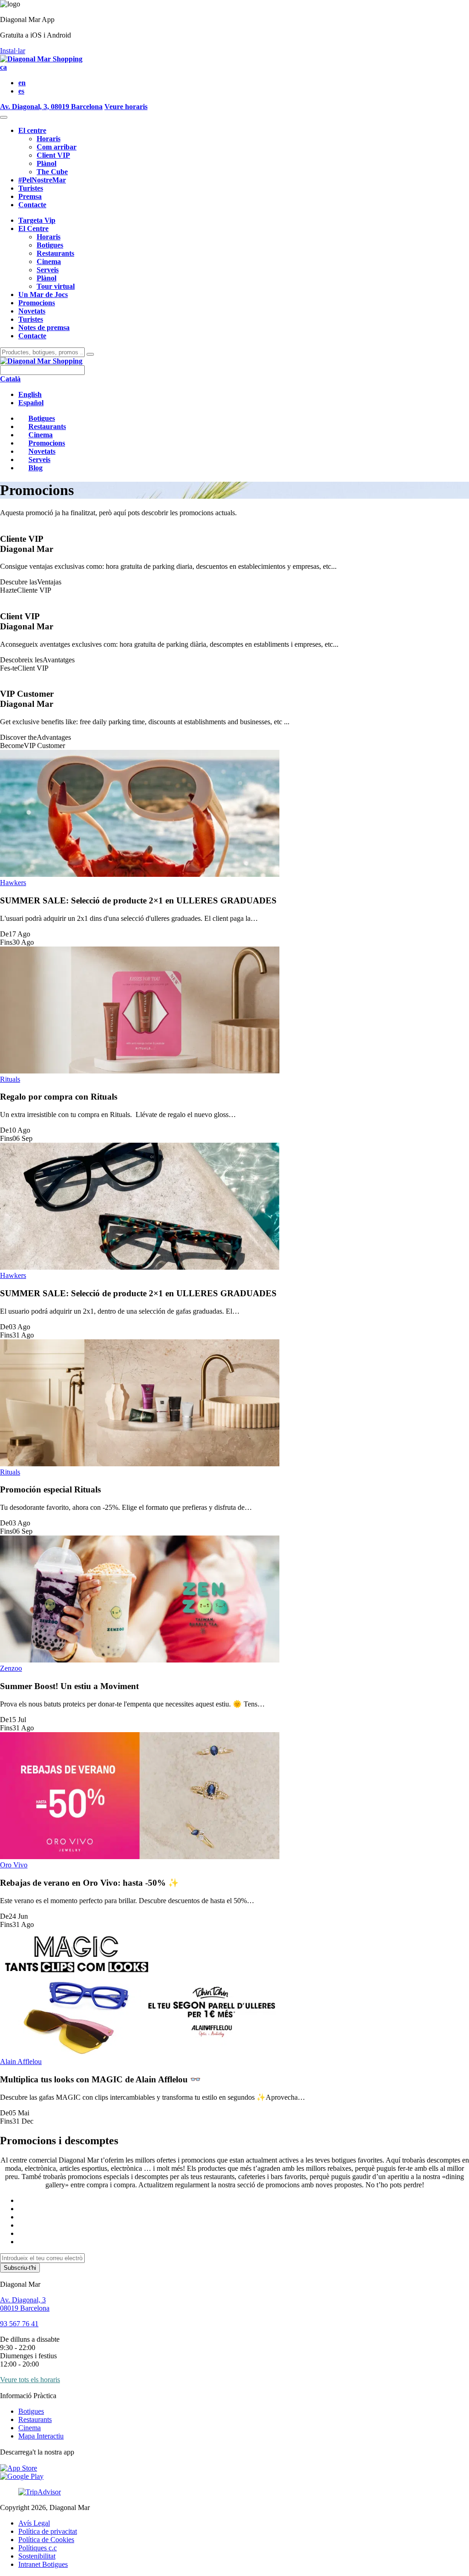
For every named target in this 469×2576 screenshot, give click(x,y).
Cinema (49, 261)
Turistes (31, 188)
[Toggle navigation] (4, 117)
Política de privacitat (48, 2531)
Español (31, 403)
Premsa (30, 196)
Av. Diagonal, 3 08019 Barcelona (25, 2304)
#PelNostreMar (42, 180)
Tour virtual (56, 286)
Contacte (32, 205)
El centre (32, 130)
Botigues (50, 245)
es (21, 91)
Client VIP (53, 155)
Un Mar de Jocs (43, 294)
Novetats (32, 311)
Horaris (49, 139)
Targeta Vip (37, 220)
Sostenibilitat (37, 2556)
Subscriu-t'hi (20, 2268)
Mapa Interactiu (41, 2436)
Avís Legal (34, 2523)
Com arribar (57, 147)
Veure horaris (126, 107)
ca (3, 67)
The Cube (52, 172)
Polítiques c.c (38, 2548)
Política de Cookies (46, 2540)
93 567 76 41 (19, 2324)
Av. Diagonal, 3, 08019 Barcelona (51, 107)
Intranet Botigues (43, 2564)
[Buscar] (90, 354)
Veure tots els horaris (30, 2380)
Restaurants (55, 253)
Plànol (46, 163)
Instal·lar (13, 51)
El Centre (33, 228)
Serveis (48, 270)
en (22, 83)
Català (10, 379)
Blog (35, 468)
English (30, 394)
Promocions (37, 303)
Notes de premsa (44, 328)
